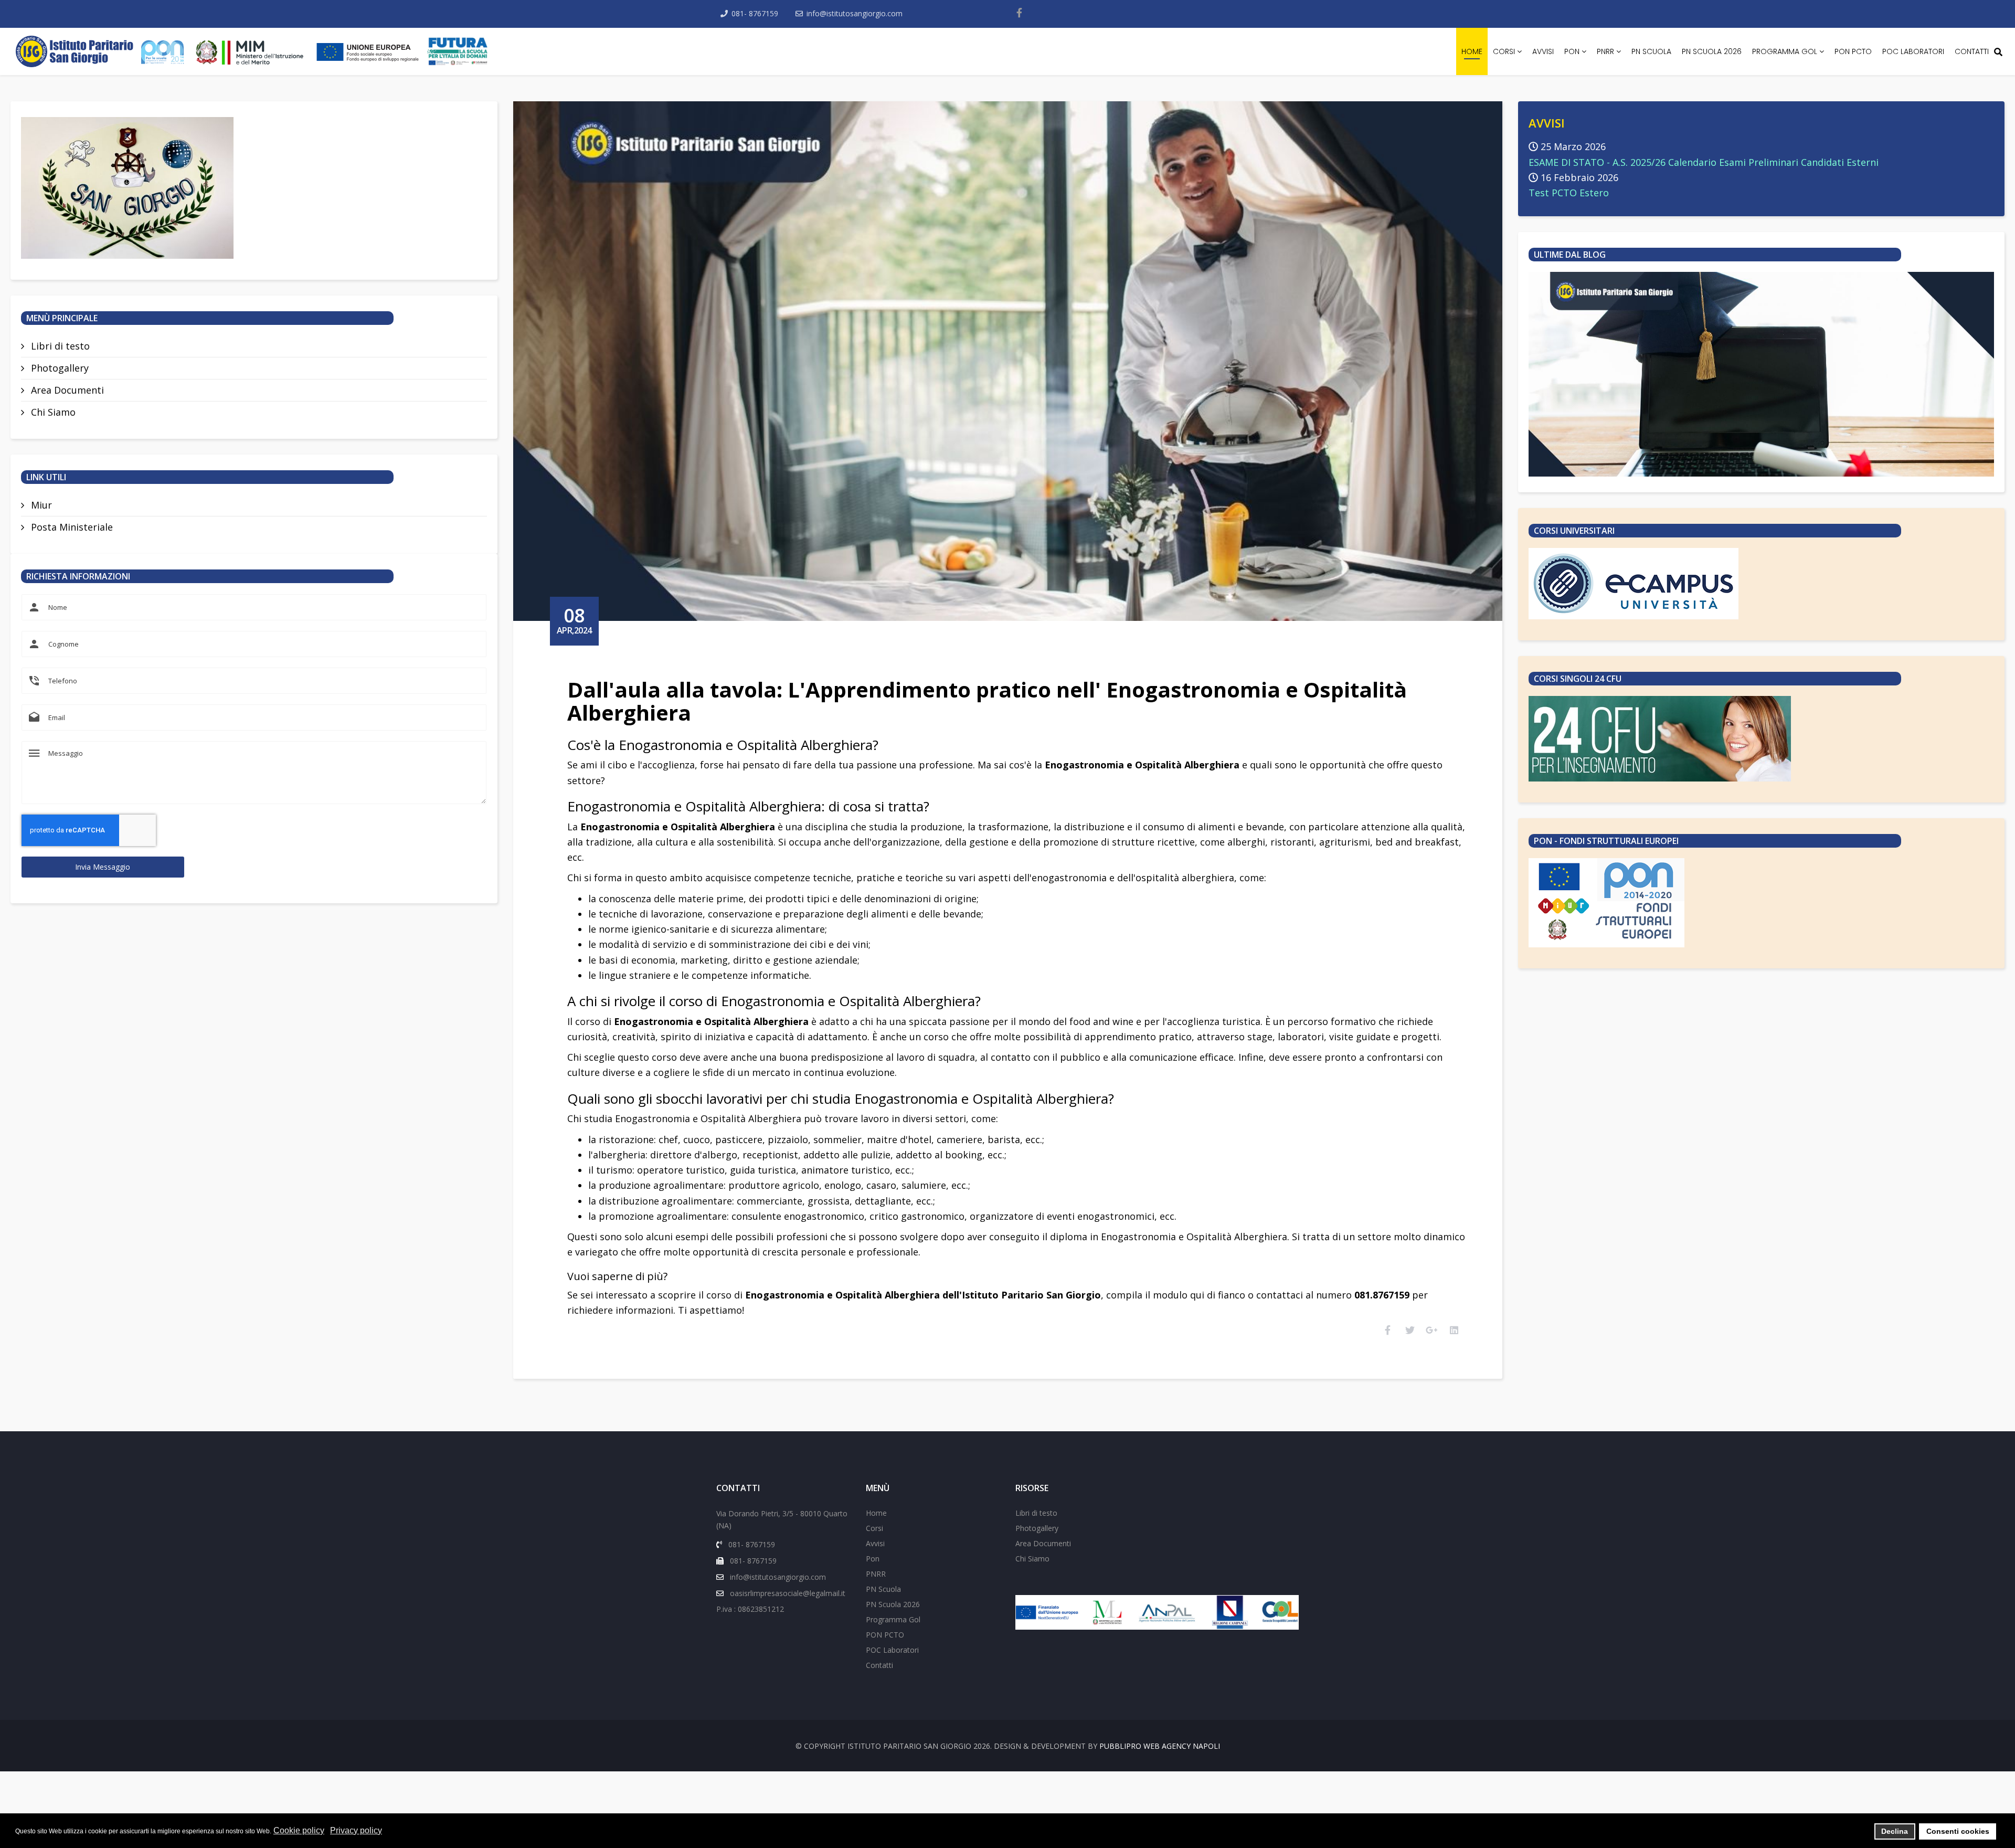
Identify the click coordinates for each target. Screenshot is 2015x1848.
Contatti (1972, 51)
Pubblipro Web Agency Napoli (1160, 1746)
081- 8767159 (755, 13)
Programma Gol (1785, 51)
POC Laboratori (1913, 51)
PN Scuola (1651, 51)
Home (1472, 51)
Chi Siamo (52, 412)
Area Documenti (66, 390)
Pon (1572, 51)
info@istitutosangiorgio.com (855, 13)
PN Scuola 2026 (1712, 51)
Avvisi (1543, 51)
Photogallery (59, 368)
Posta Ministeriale (71, 527)
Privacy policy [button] (356, 1830)
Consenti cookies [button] (1958, 1831)
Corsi (1504, 51)
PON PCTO (1853, 51)
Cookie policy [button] (299, 1830)
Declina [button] (1895, 1831)
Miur (40, 505)
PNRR (1605, 51)
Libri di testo (59, 346)
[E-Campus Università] (1762, 584)
